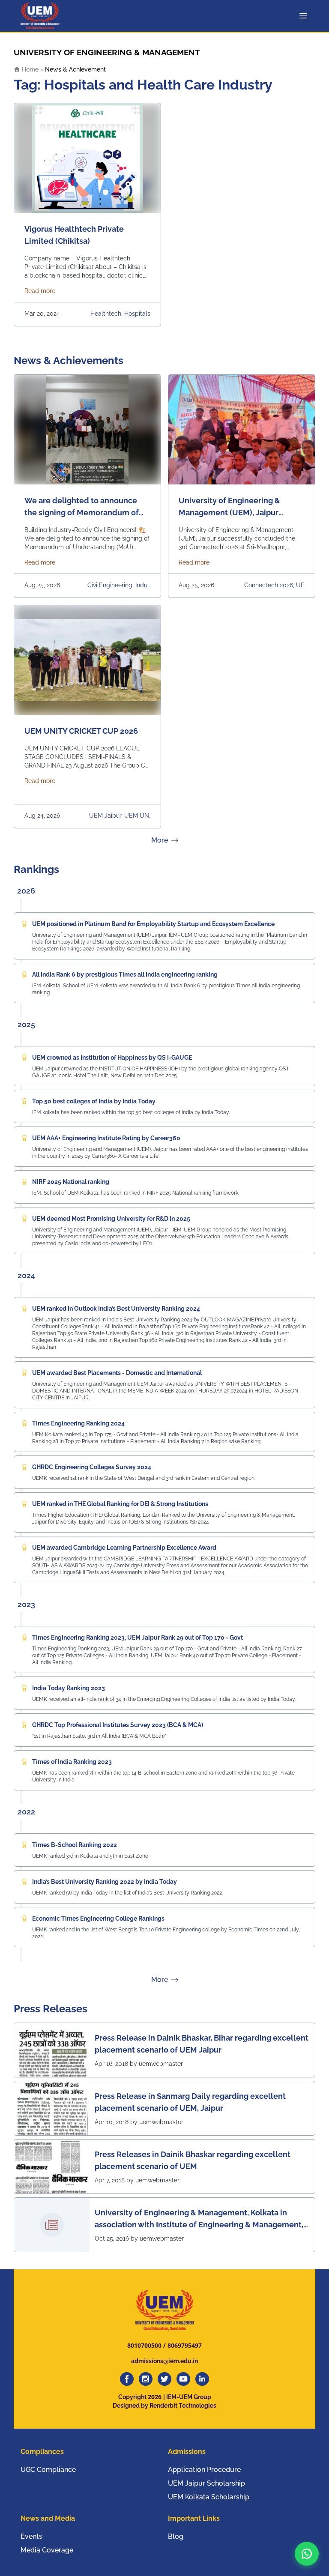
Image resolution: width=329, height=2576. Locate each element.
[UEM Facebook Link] (127, 2379)
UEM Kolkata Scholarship (209, 2497)
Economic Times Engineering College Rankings (98, 1919)
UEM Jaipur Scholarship (206, 2483)
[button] (307, 2554)
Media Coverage (47, 2550)
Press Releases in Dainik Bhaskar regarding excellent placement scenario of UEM (193, 2160)
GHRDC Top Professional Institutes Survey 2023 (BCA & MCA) (118, 1725)
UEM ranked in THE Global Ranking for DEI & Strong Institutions (120, 1504)
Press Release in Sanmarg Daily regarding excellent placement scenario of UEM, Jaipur (190, 2102)
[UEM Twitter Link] (164, 2379)
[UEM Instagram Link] (146, 2379)
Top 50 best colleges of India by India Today (94, 1101)
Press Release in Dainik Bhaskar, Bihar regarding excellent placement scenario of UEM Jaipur (202, 2044)
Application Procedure (204, 2470)
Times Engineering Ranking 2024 (78, 1423)
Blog (176, 2536)
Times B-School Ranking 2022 (75, 1845)
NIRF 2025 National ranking (71, 1182)
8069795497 (185, 2345)
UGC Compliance (48, 2470)
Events (31, 2536)
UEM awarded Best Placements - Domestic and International (117, 1373)
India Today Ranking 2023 (69, 1688)
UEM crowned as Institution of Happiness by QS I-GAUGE (112, 1058)
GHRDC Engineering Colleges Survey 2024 (92, 1467)
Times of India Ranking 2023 (72, 1762)
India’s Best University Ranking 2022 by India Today (105, 1882)
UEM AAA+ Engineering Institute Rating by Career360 (106, 1138)
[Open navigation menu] (305, 16)
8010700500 (144, 2345)
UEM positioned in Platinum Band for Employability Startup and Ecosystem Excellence (153, 924)
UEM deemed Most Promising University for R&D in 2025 (111, 1219)
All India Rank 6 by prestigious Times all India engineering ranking (125, 974)
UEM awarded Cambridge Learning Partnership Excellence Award (124, 1548)
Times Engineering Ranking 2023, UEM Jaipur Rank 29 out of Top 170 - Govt (138, 1638)
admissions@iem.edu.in (164, 2361)
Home (29, 69)
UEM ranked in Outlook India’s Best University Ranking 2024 (116, 1309)
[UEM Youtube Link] (183, 2379)
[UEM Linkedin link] (202, 2379)
